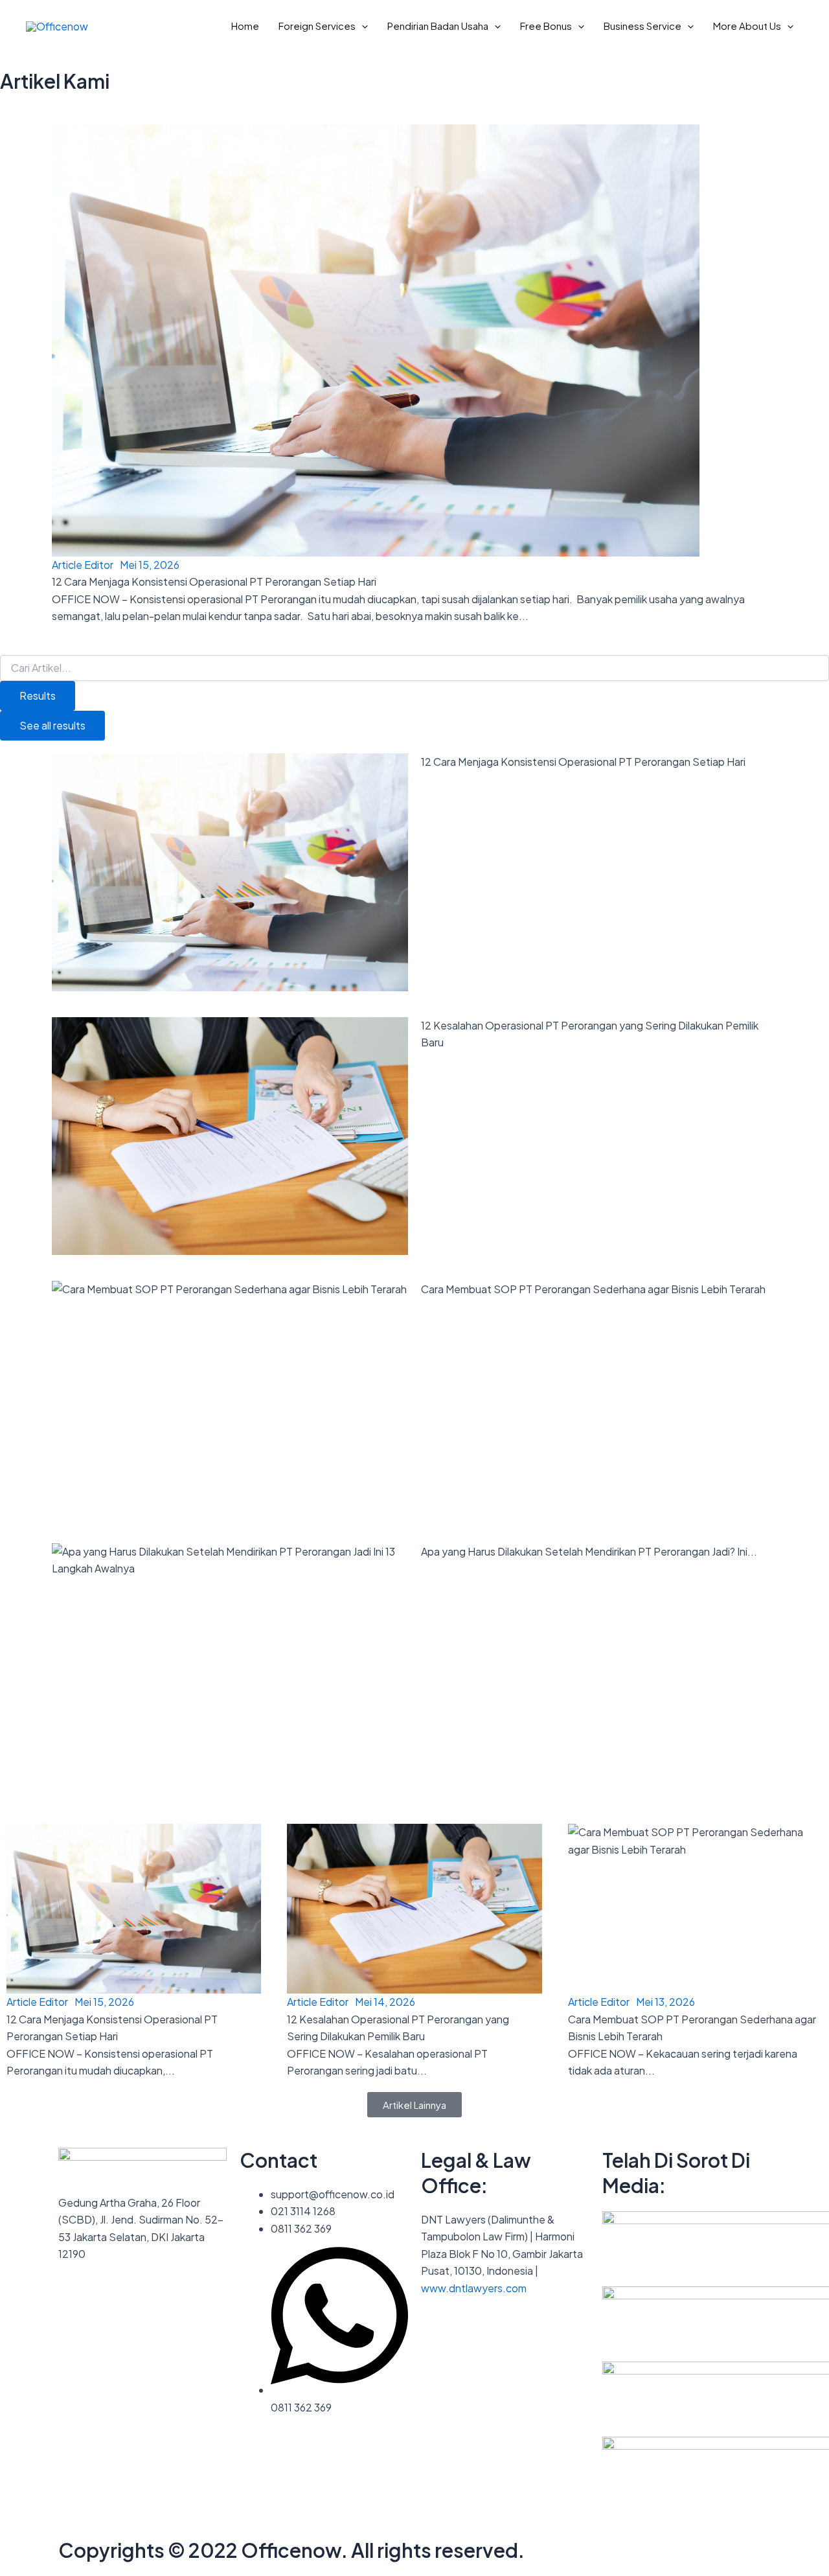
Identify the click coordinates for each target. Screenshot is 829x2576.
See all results (52, 725)
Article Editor (83, 565)
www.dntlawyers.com (474, 2288)
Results (38, 696)
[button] (362, 26)
